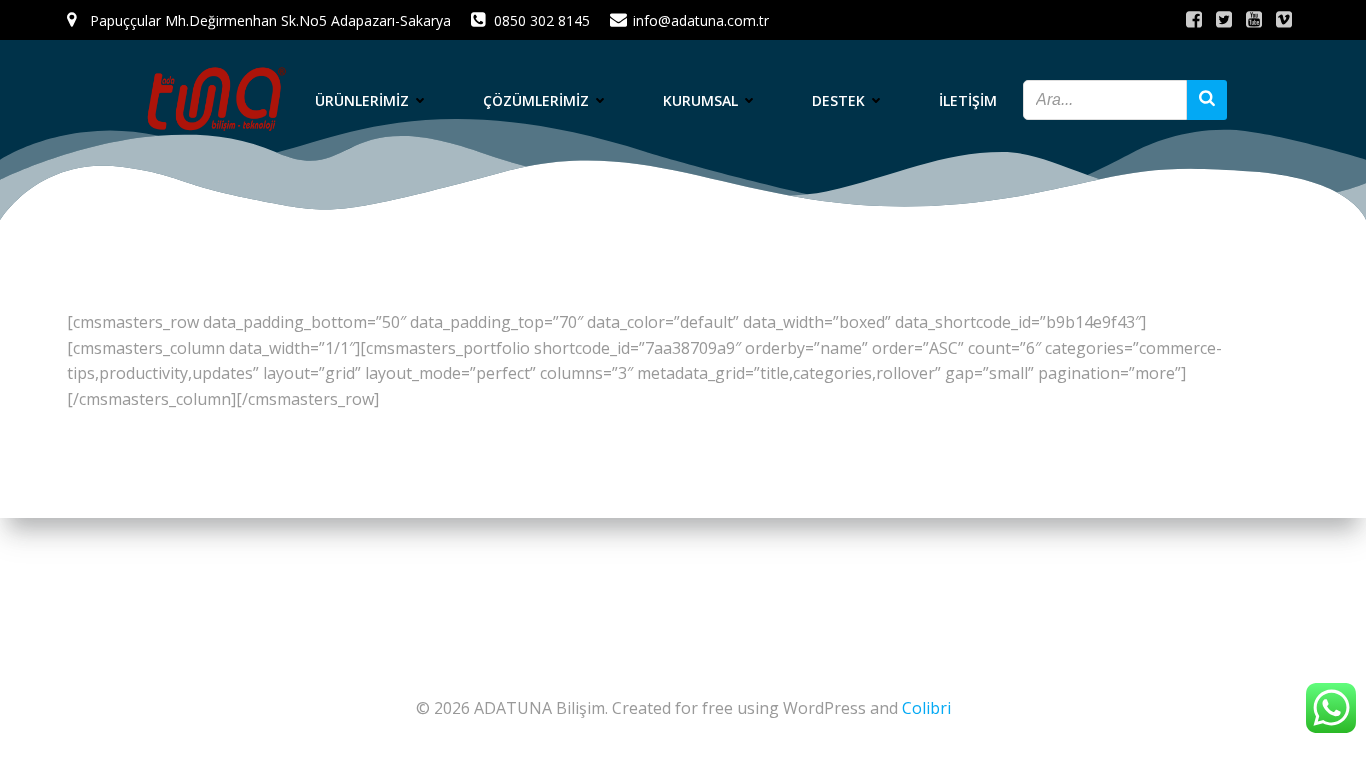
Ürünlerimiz (362, 100)
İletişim (968, 100)
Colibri (926, 708)
